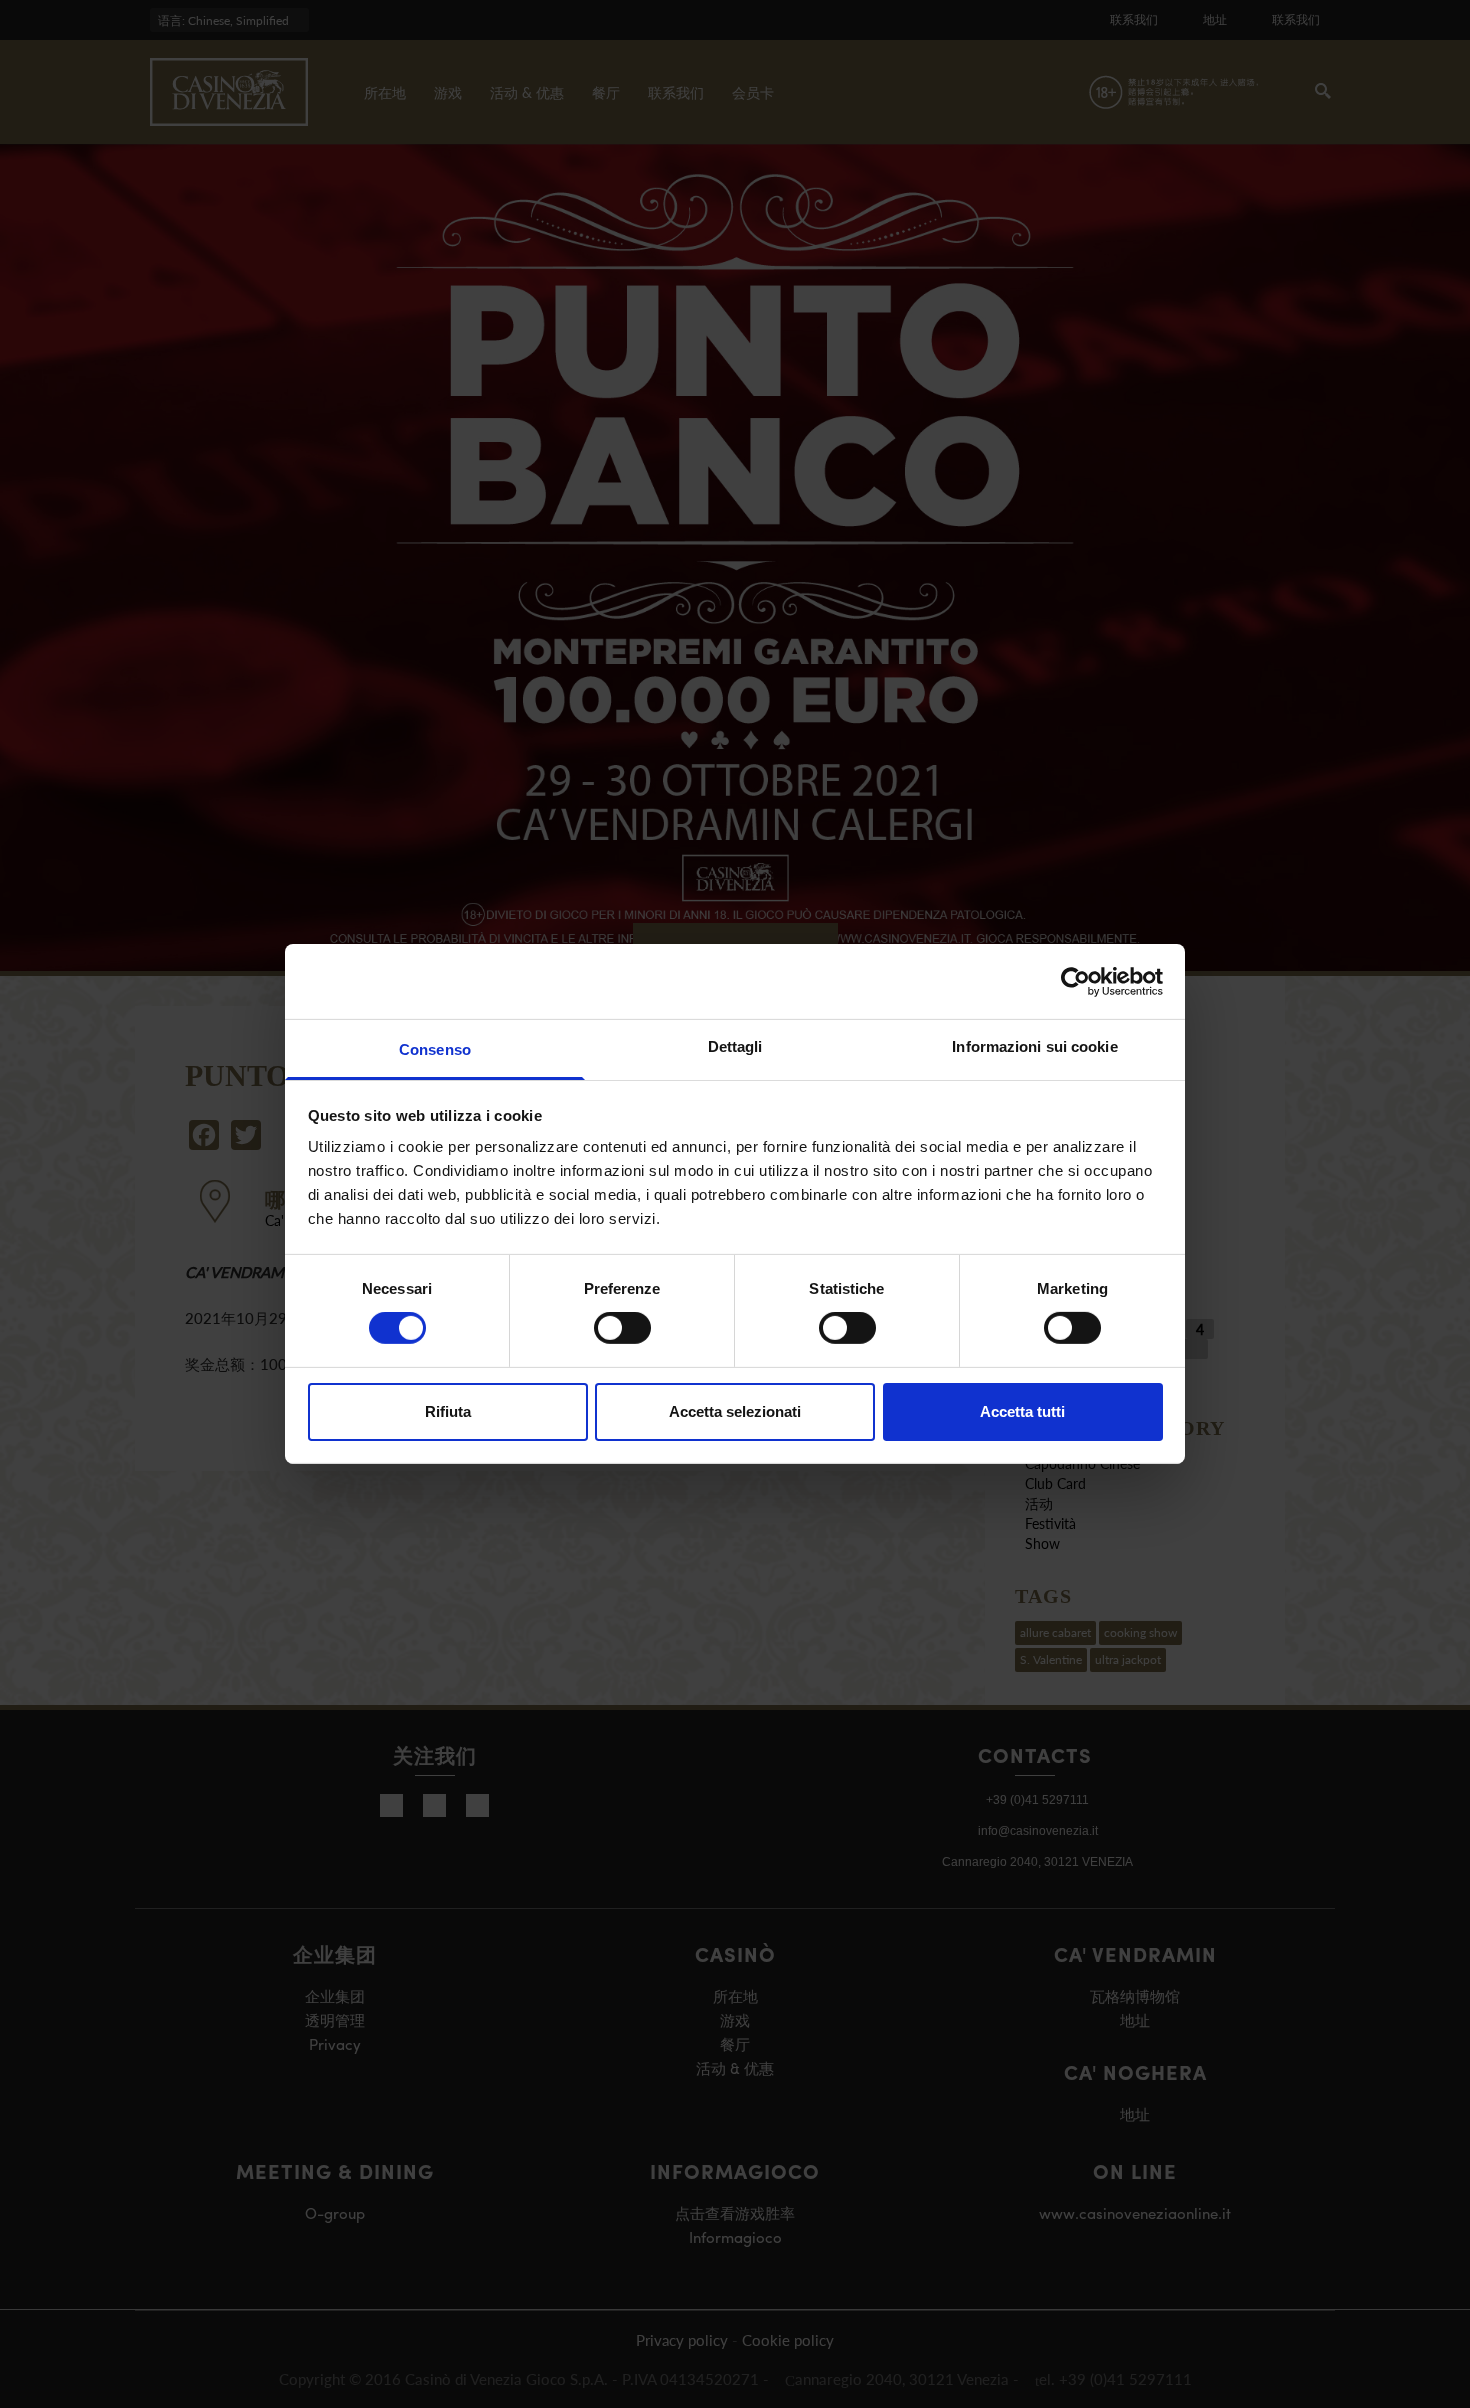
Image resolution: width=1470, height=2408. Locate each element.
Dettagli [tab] (735, 1046)
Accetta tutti (1022, 1411)
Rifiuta (448, 1411)
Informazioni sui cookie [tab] (1034, 1046)
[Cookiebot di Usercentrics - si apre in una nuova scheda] (1075, 981)
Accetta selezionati (735, 1411)
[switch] (622, 1328)
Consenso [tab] (435, 1049)
